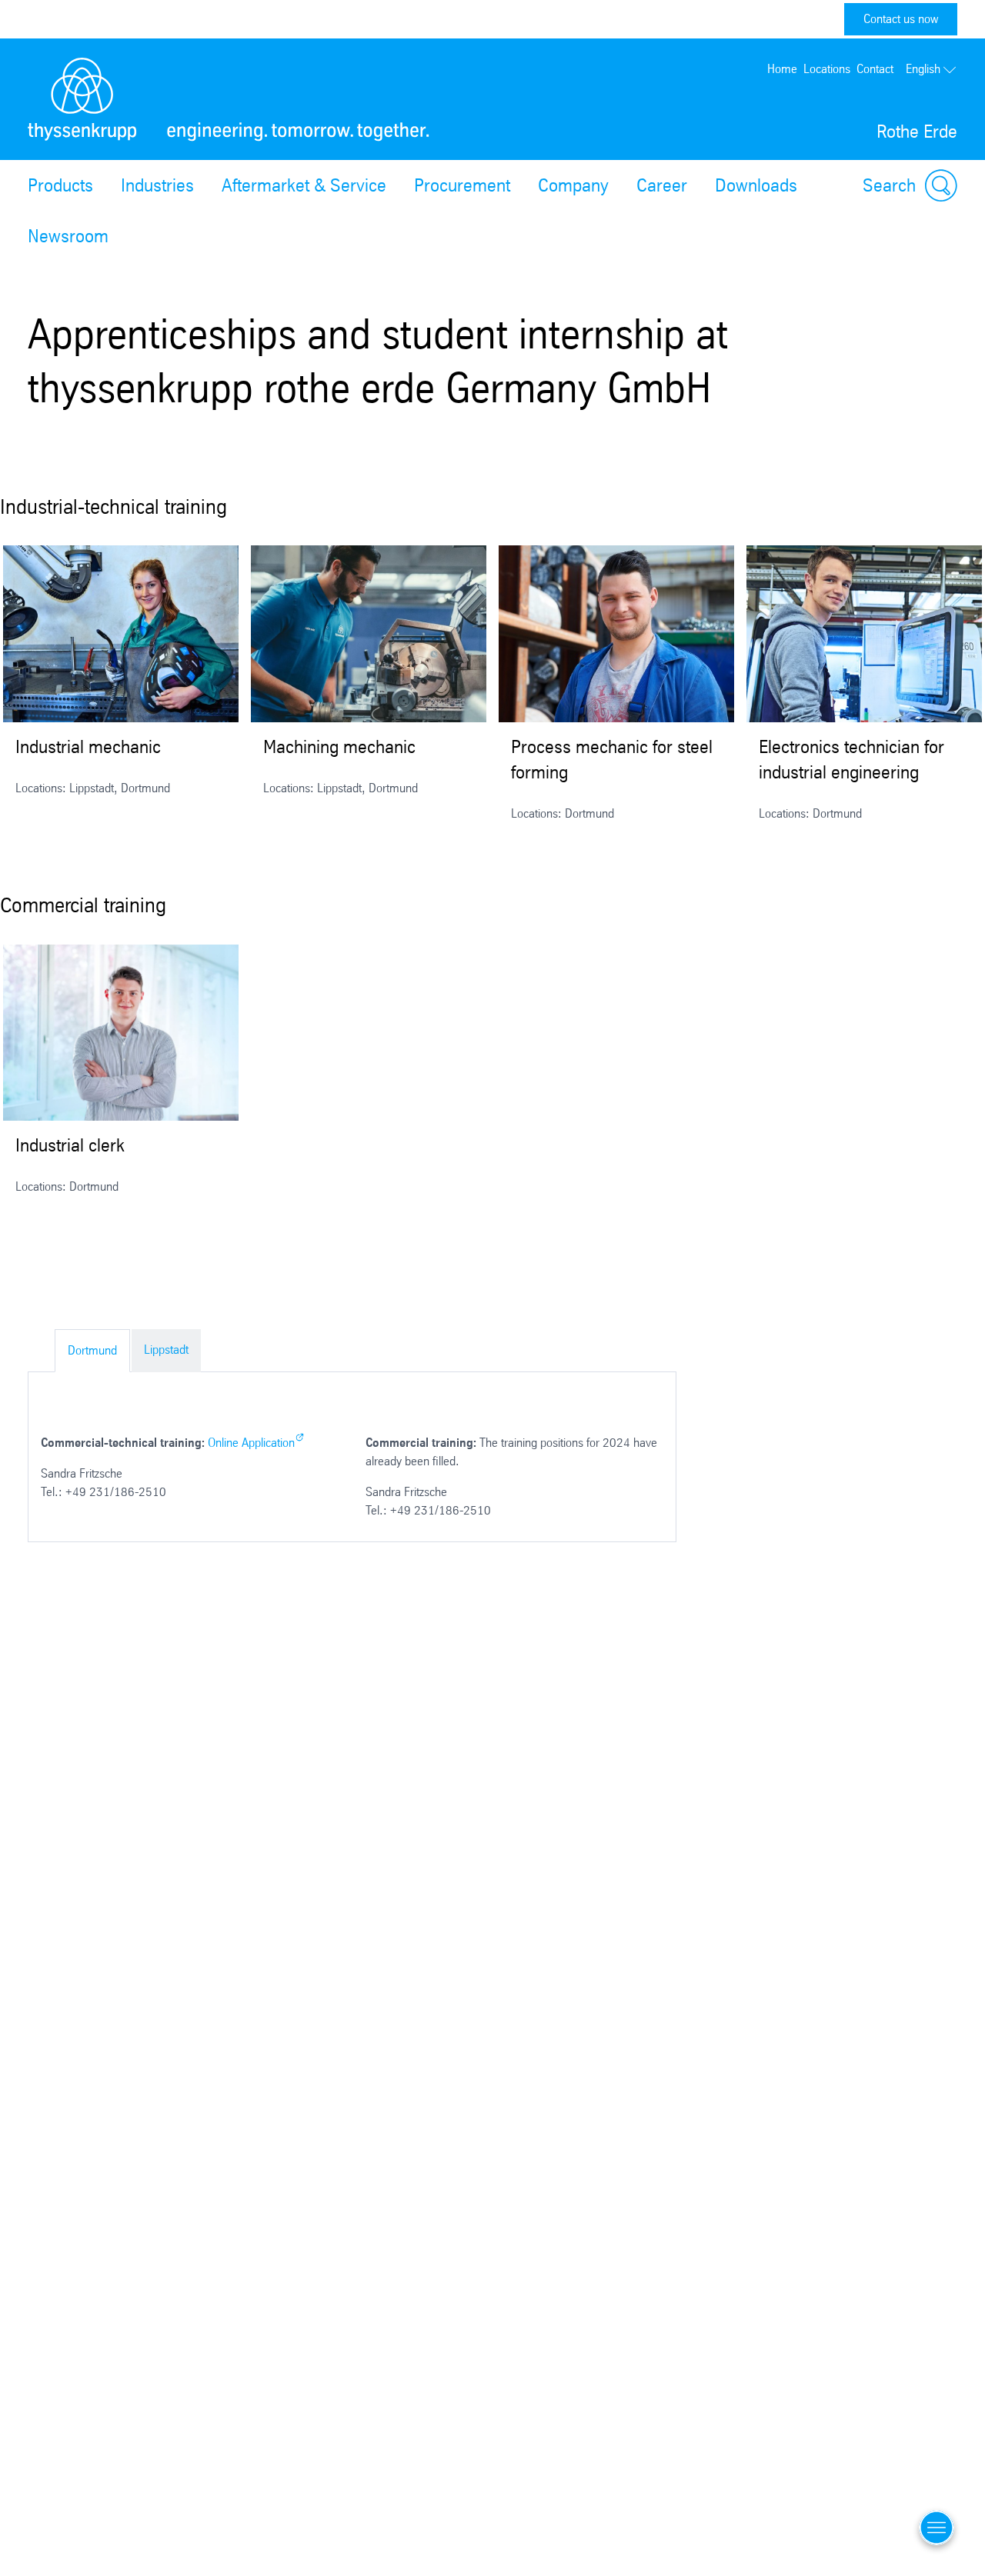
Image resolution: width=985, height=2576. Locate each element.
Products (60, 185)
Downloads (756, 185)
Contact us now (901, 19)
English (923, 69)
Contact (875, 69)
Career (662, 185)
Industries (157, 185)
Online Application (251, 1443)
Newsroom (68, 236)
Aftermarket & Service (304, 185)
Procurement (462, 185)
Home (782, 69)
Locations (827, 69)
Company (573, 185)
